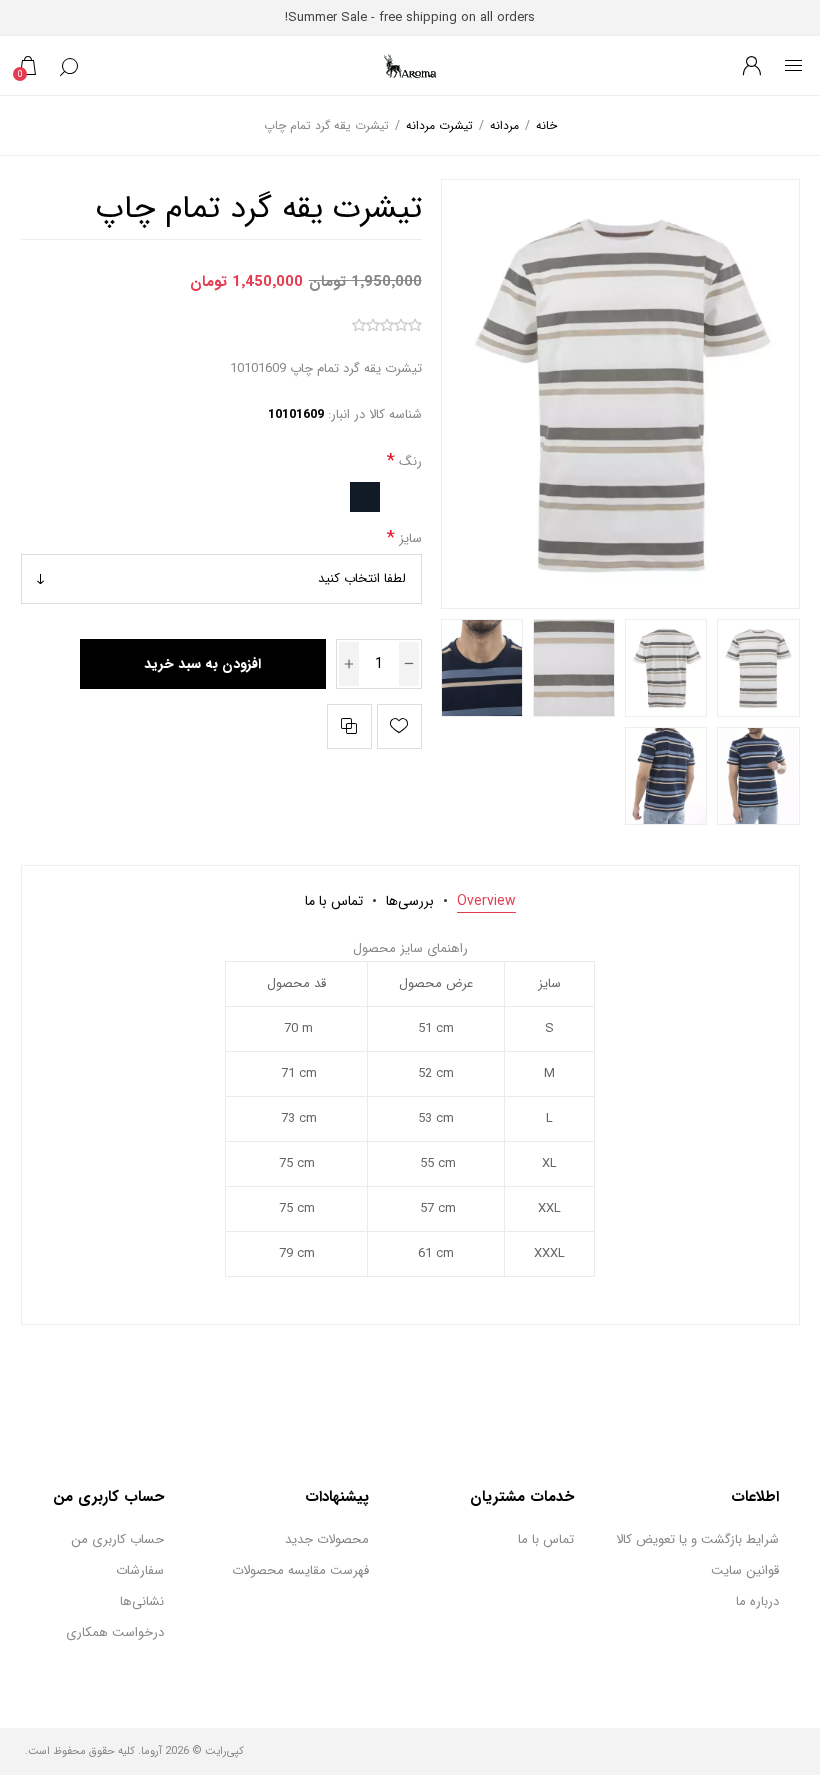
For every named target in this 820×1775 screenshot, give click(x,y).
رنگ (408, 461)
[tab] (486, 901)
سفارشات (140, 1570)
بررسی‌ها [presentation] (410, 901)
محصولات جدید (327, 1539)
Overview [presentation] (486, 901)
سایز (408, 538)
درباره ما (757, 1601)
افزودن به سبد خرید (202, 664)
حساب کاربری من (117, 1539)
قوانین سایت (745, 1570)
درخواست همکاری (115, 1632)
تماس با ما (546, 1539)
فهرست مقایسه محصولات (300, 1570)
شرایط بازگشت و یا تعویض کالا (697, 1539)
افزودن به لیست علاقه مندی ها (399, 726)
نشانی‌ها (142, 1601)
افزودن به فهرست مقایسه (349, 726)
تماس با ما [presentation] (334, 901)
